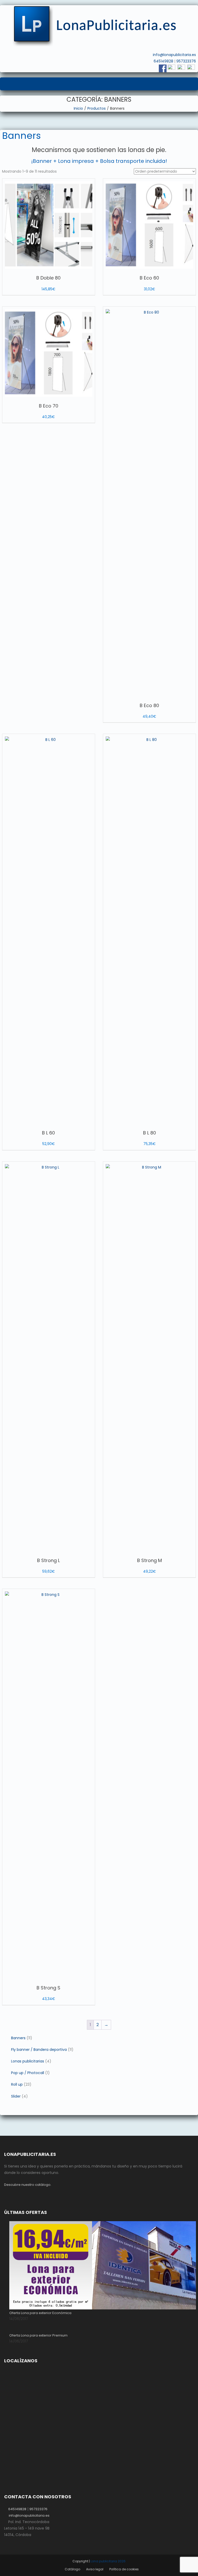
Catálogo (72, 2569)
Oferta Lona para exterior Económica (40, 2313)
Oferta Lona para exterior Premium (38, 2335)
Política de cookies (124, 2569)
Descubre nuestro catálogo (27, 2185)
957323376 (186, 61)
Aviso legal (95, 2569)
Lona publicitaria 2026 (108, 2561)
